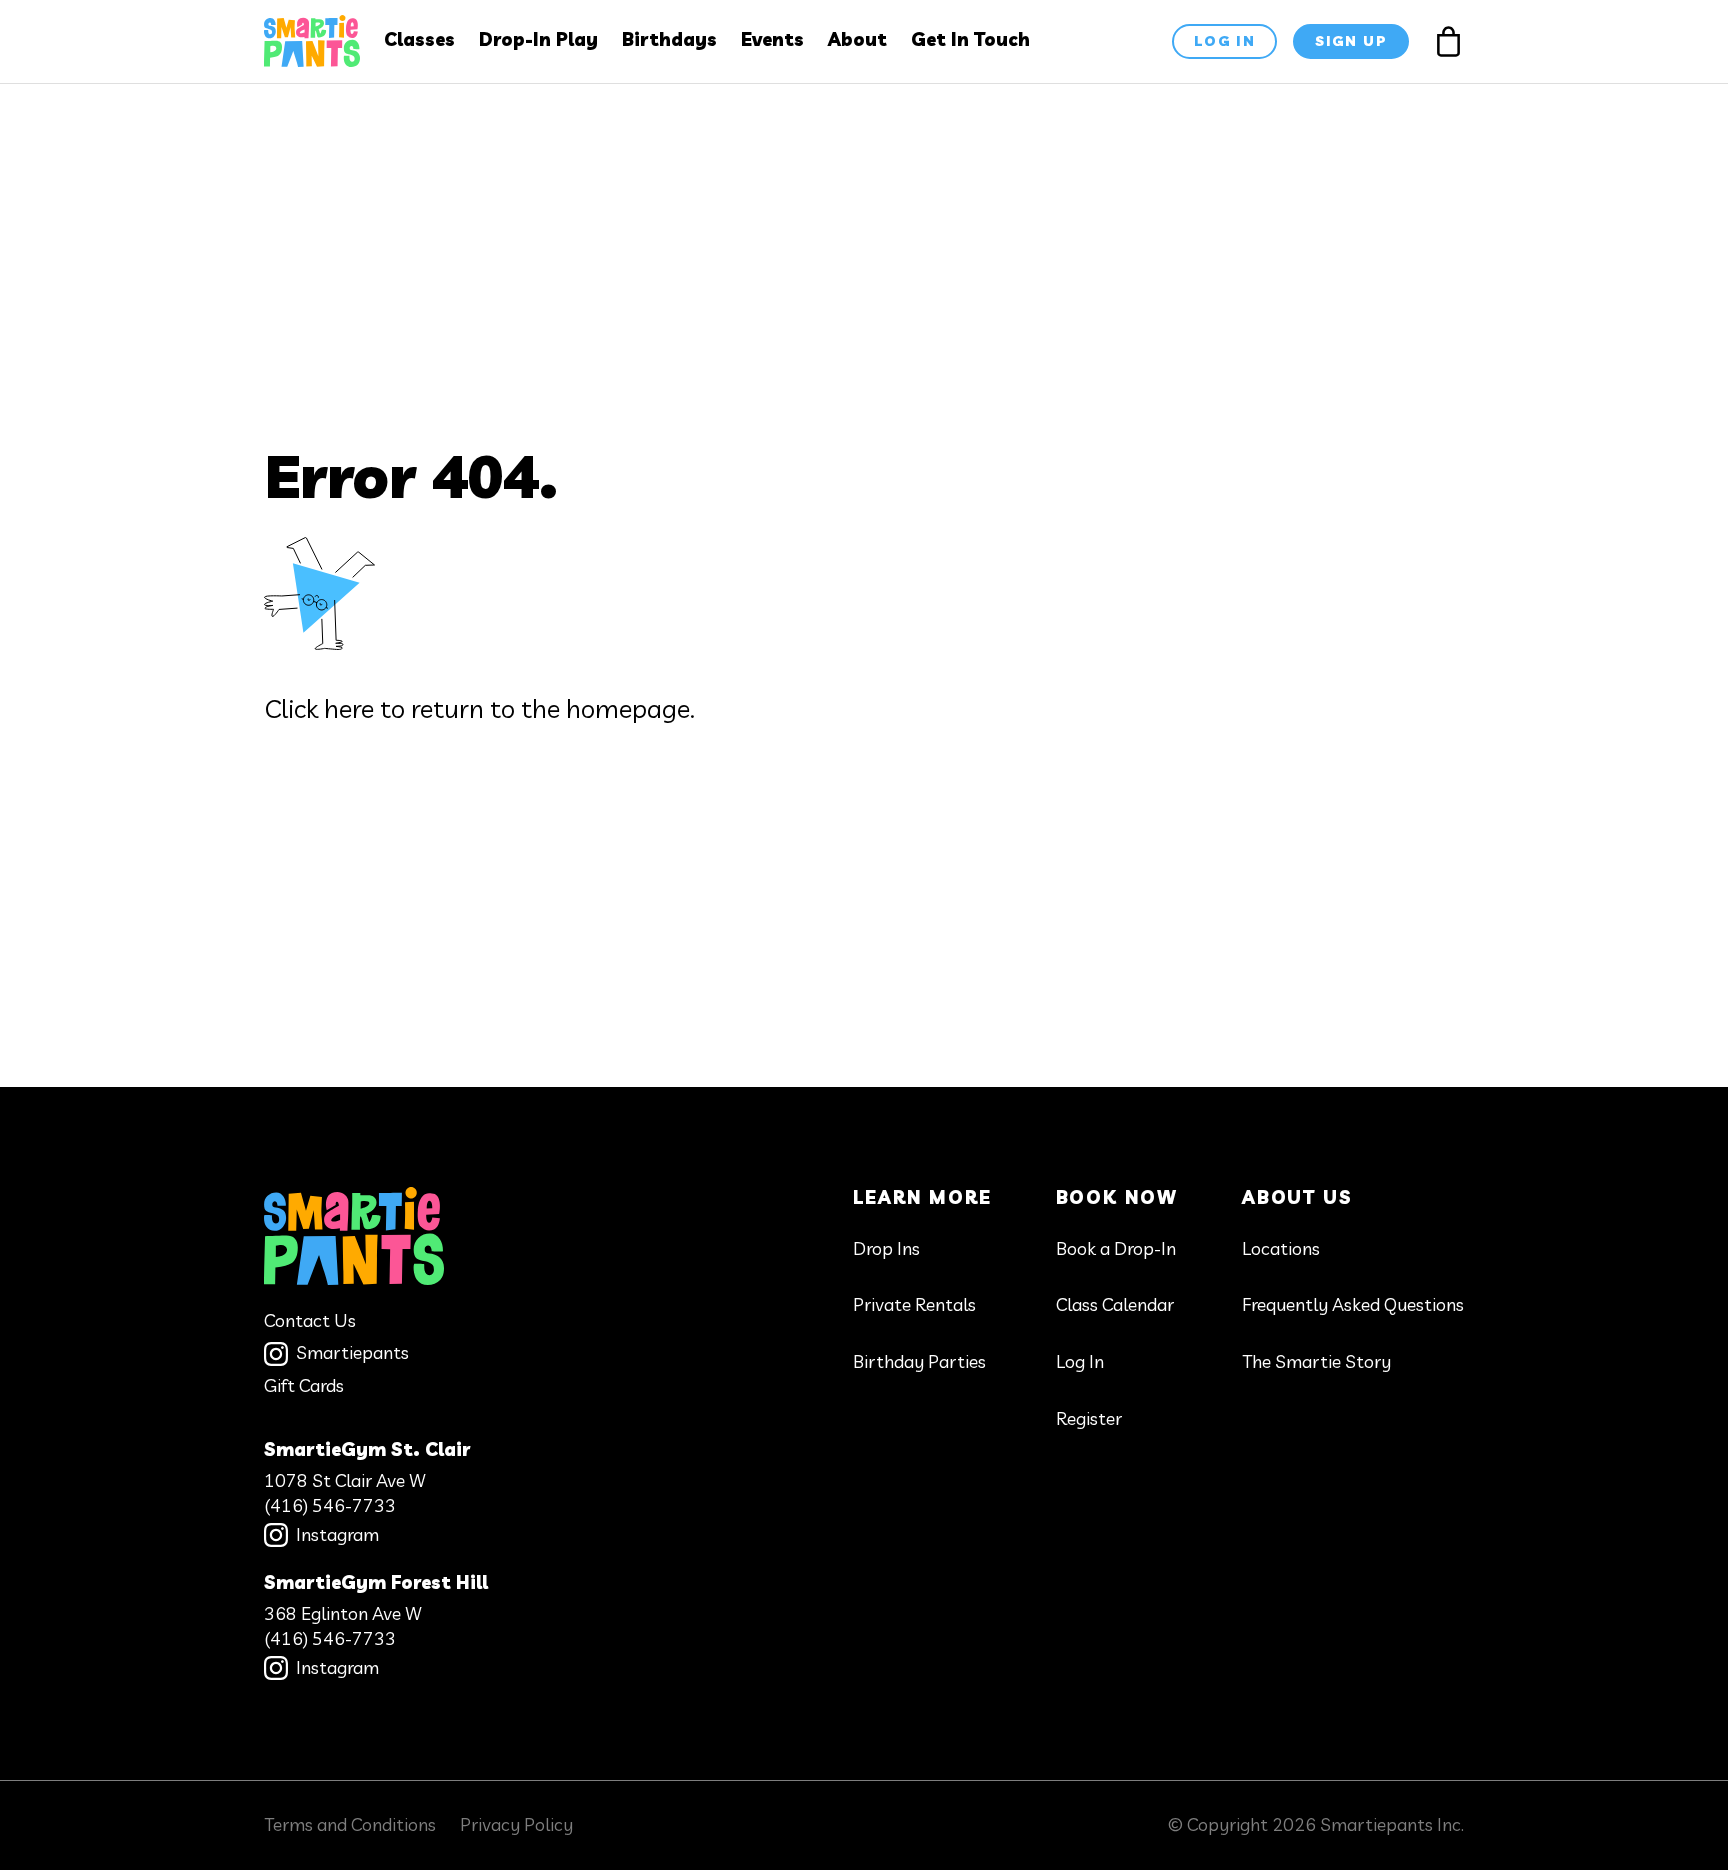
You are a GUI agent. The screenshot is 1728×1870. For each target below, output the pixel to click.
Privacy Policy (516, 1824)
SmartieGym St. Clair (367, 1449)
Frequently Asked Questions (1353, 1304)
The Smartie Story (1316, 1361)
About (857, 39)
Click (291, 708)
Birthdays (669, 39)
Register (1089, 1418)
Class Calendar (1115, 1304)
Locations (1281, 1248)
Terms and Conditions (350, 1824)
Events (772, 39)
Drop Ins (886, 1248)
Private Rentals (914, 1304)
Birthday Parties (919, 1361)
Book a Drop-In (1116, 1248)
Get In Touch (970, 39)
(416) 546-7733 (330, 1505)
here (349, 708)
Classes (419, 39)
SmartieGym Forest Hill (376, 1582)
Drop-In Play (538, 39)
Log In (1080, 1361)
